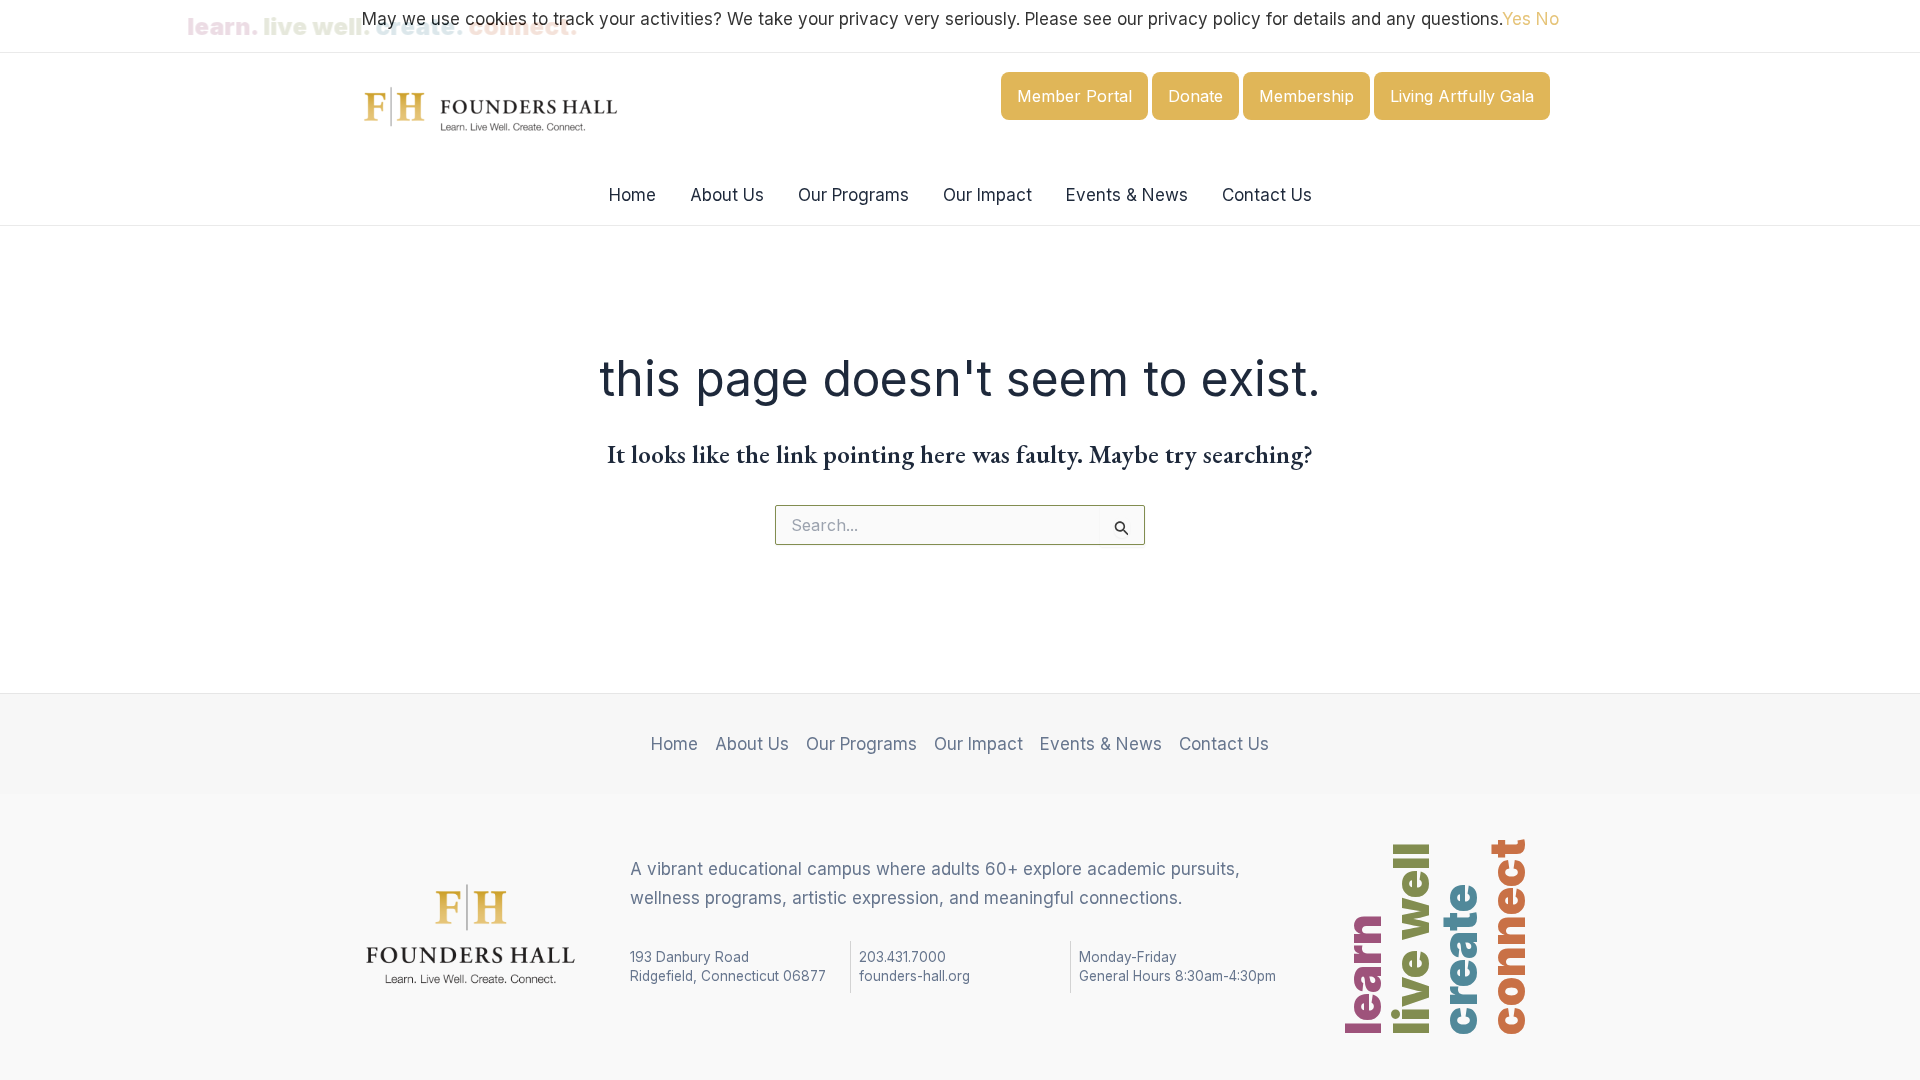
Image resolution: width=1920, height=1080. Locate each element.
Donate (1195, 96)
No (1547, 19)
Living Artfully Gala (1462, 96)
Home (632, 195)
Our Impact (987, 195)
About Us (727, 195)
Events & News (1127, 195)
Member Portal (1074, 96)
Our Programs (853, 195)
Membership (1306, 96)
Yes (1516, 19)
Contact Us (1267, 195)
